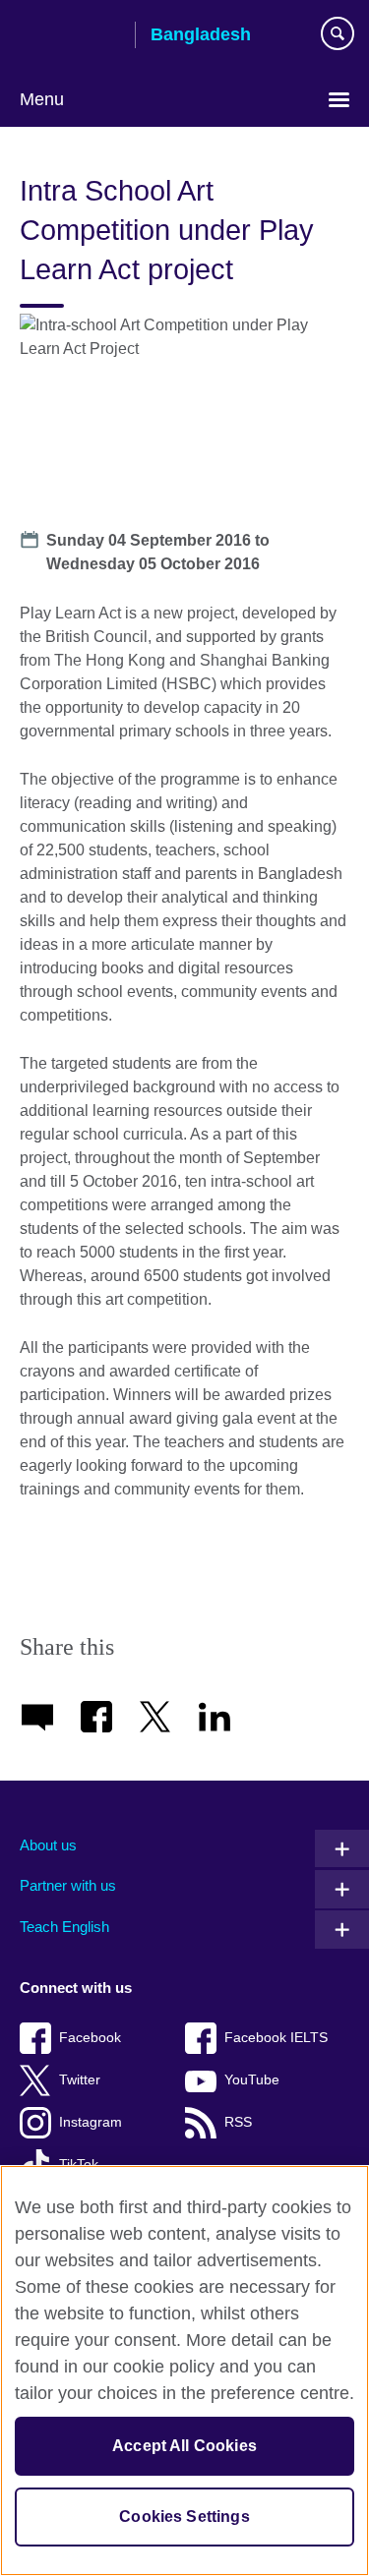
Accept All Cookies (184, 2446)
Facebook (90, 2038)
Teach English (64, 1927)
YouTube (252, 2080)
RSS (238, 2122)
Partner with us (68, 1885)
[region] (184, 2371)
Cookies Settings (184, 2517)
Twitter (80, 2080)
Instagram (91, 2122)
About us (48, 1845)
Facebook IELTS (276, 2038)
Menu (42, 99)
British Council (70, 36)
